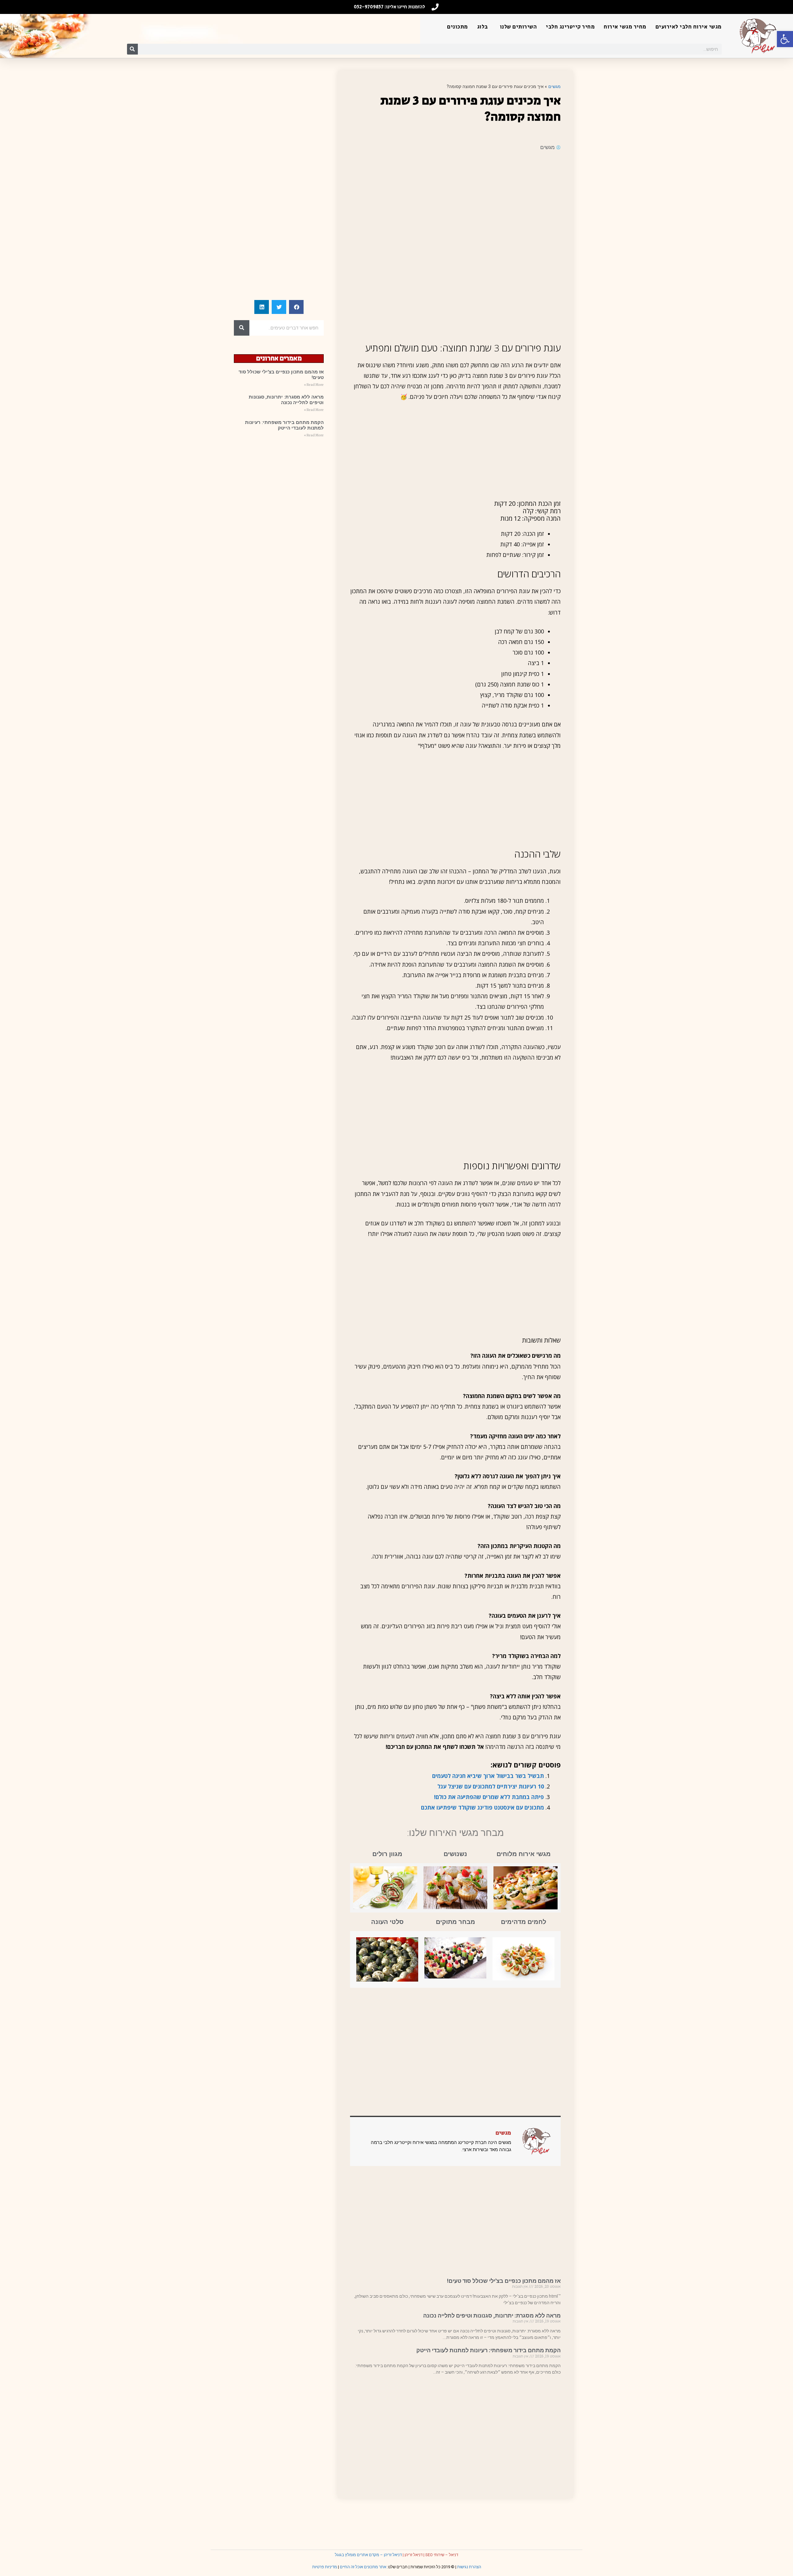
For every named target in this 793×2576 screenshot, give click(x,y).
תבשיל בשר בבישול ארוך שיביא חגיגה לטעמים (488, 1776)
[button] (785, 39)
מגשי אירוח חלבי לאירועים (689, 27)
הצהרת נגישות (469, 2567)
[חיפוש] (132, 49)
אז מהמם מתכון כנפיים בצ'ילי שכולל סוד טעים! (504, 2281)
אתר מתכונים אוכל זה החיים (363, 2567)
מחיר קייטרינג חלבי (570, 27)
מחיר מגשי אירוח (625, 27)
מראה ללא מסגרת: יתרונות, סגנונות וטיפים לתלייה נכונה (492, 2316)
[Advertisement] (455, 201)
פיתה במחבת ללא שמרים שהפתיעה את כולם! (489, 1797)
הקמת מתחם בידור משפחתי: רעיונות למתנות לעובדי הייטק (489, 2350)
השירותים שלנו (519, 27)
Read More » (314, 385)
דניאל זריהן (414, 2555)
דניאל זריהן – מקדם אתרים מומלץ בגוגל (368, 2555)
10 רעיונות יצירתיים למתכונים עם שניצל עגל (491, 1786)
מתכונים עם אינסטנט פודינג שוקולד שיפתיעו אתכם (482, 1807)
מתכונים (458, 27)
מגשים (554, 86)
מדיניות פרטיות (325, 2567)
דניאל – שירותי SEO (442, 2555)
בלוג (482, 27)
